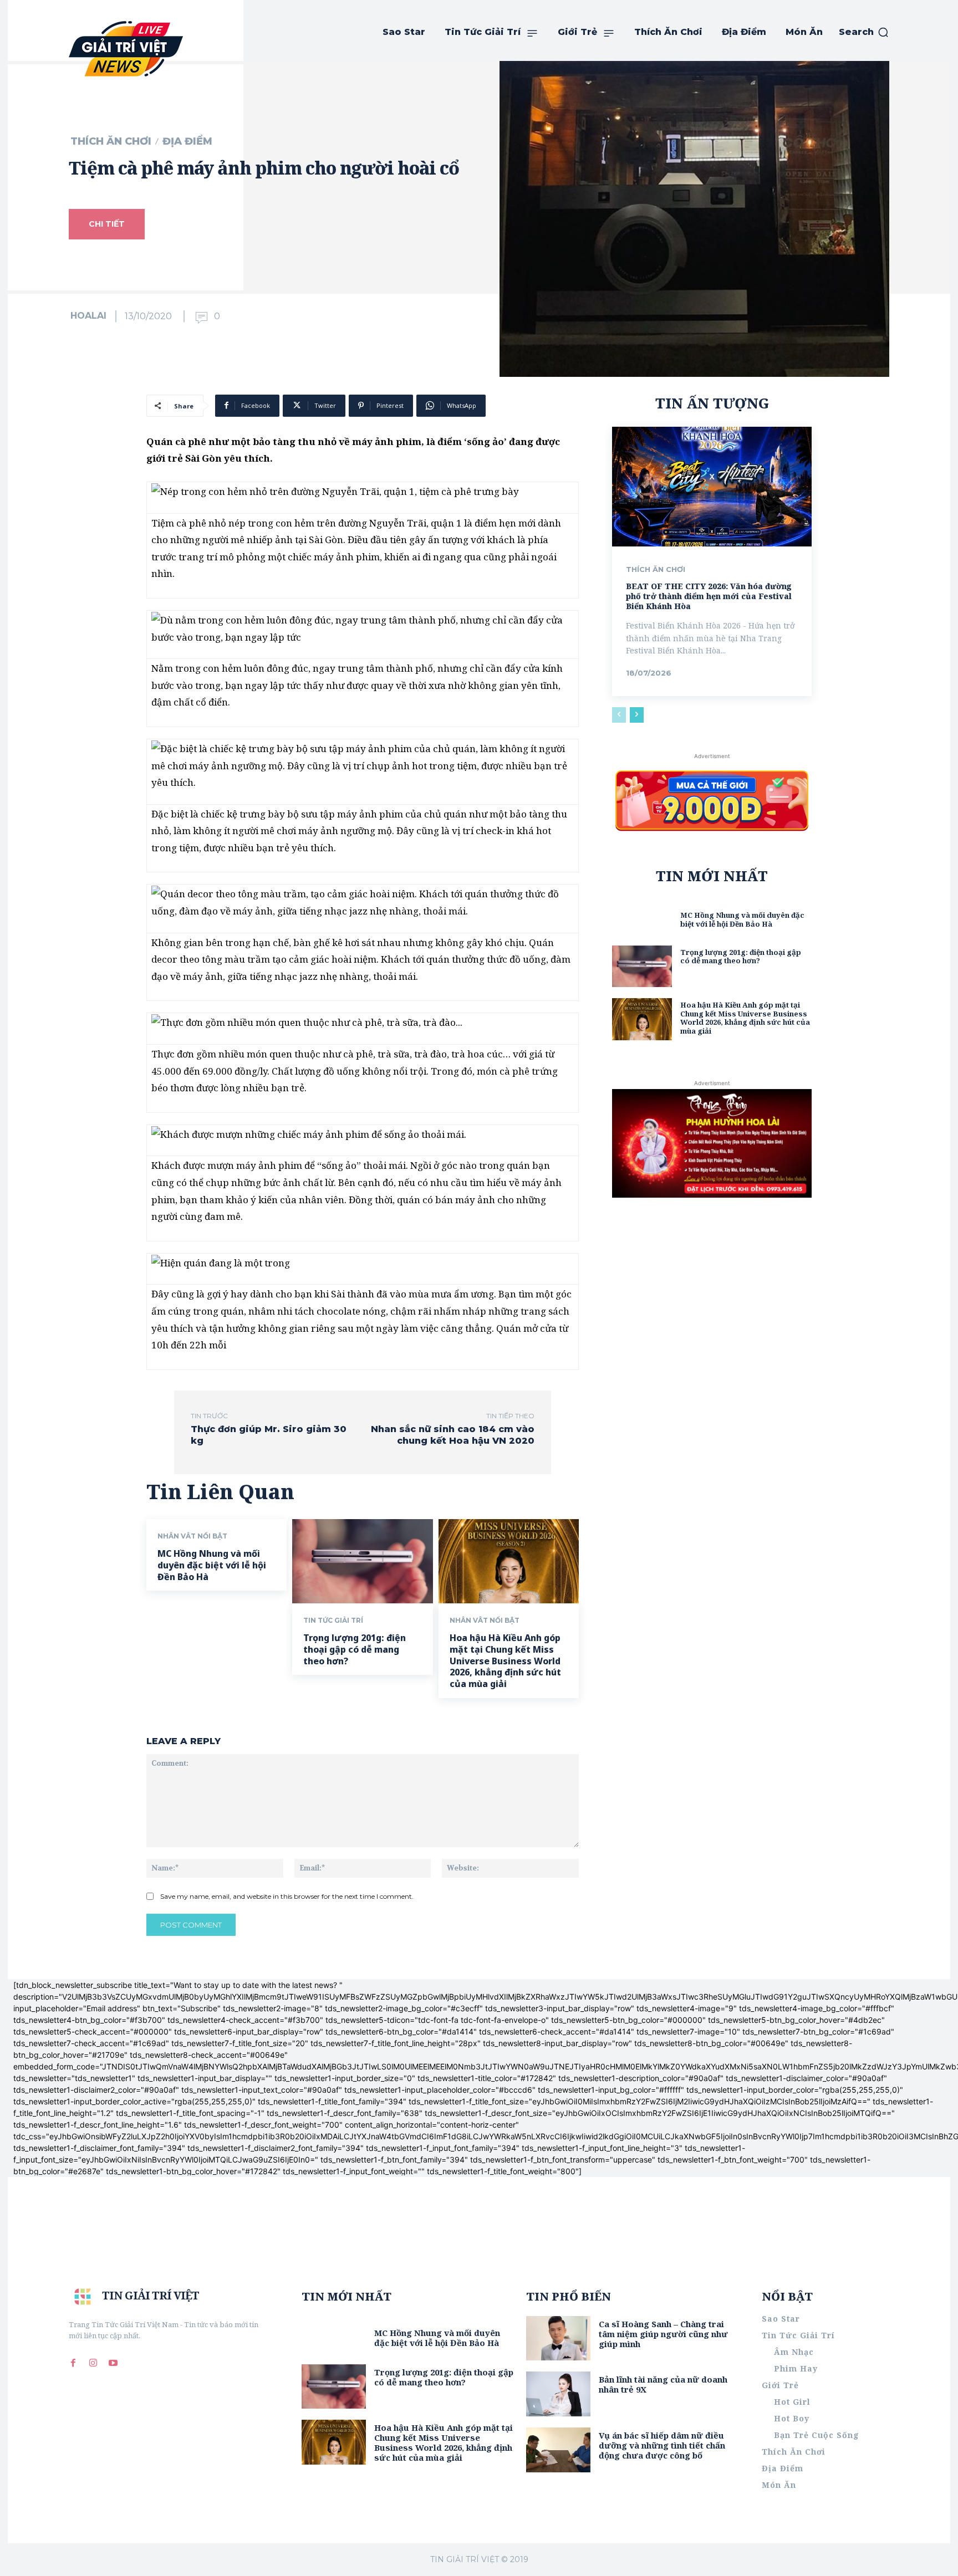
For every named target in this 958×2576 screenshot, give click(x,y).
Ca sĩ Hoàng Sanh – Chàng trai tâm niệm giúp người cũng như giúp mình (663, 2334)
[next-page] (637, 715)
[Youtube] (113, 2363)
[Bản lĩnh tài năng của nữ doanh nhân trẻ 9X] (558, 2394)
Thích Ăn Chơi (111, 141)
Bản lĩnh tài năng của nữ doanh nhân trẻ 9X (663, 2384)
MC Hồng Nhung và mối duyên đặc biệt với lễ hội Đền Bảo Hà (212, 1565)
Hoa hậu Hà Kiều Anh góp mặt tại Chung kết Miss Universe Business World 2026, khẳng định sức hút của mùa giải (505, 1661)
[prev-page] (619, 715)
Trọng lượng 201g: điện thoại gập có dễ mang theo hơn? (355, 1649)
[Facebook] (73, 2363)
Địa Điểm (187, 141)
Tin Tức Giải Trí (333, 1621)
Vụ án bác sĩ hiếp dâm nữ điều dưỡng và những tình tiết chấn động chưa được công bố (662, 2445)
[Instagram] (93, 2363)
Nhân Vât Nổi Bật (192, 1536)
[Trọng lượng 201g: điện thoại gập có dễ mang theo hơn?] (362, 1561)
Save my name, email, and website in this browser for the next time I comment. (287, 1896)
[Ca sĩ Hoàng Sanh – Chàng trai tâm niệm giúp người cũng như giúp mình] (558, 2339)
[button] (864, 32)
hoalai (88, 316)
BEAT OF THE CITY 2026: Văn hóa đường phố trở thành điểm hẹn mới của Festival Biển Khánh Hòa (709, 596)
